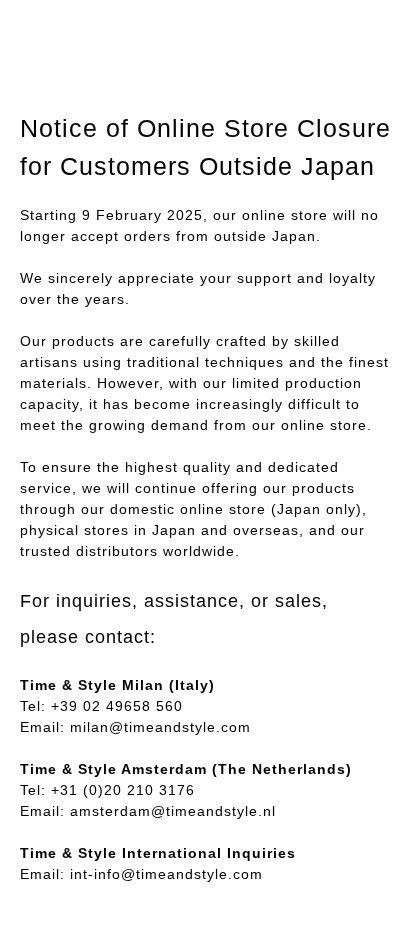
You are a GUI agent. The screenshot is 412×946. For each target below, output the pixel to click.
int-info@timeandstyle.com (166, 874)
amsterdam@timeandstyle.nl (173, 811)
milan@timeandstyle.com (160, 727)
